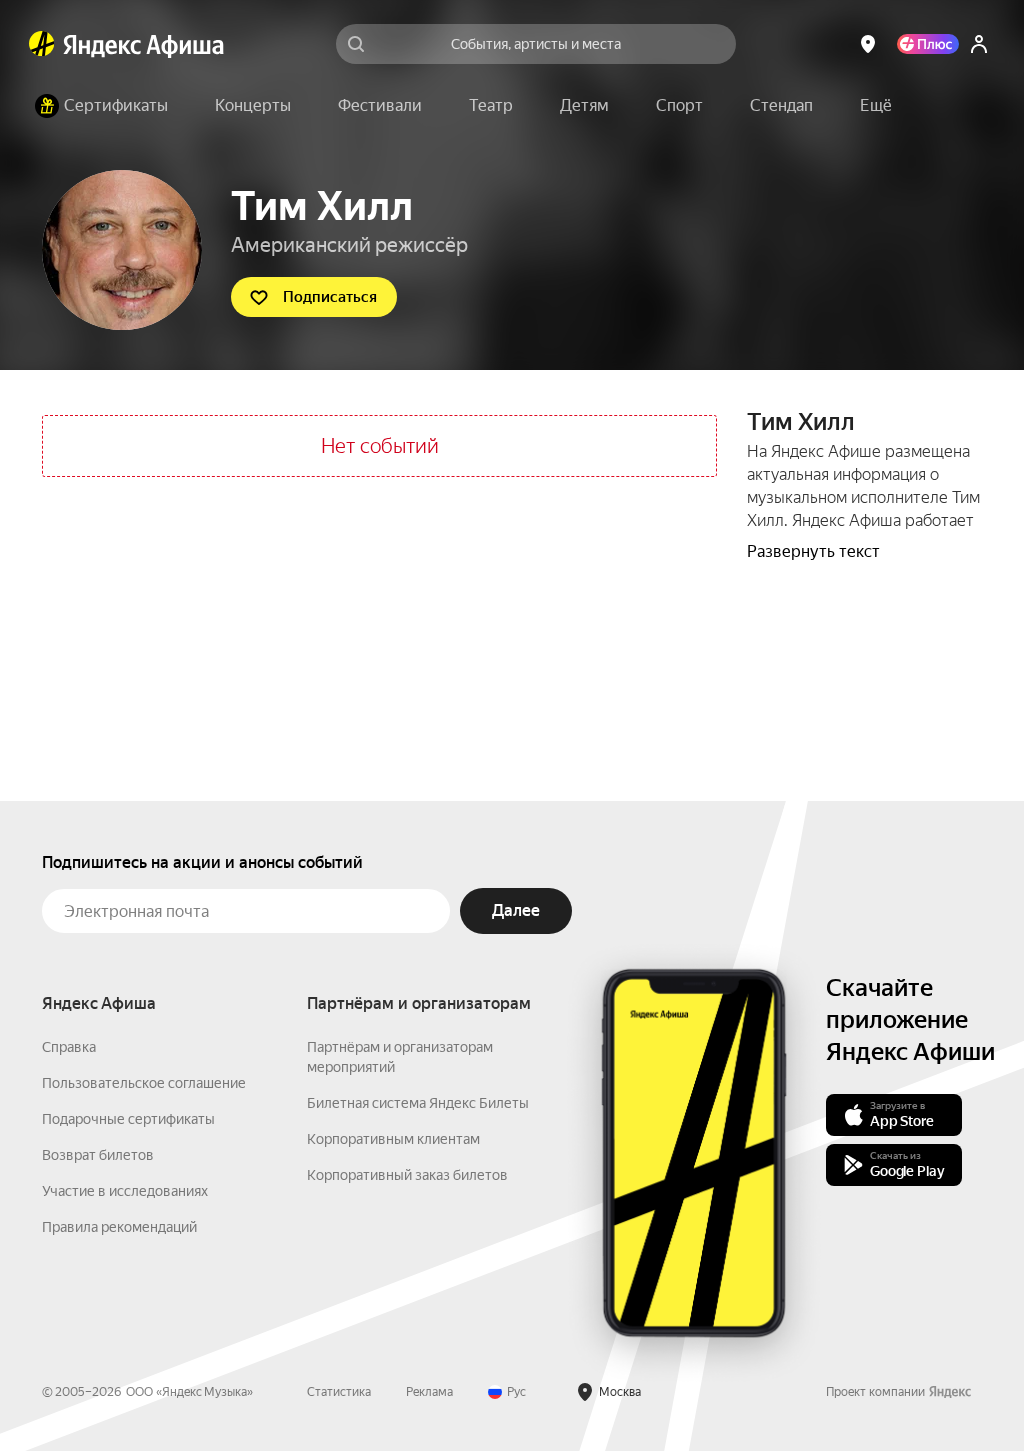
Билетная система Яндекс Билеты (418, 1103)
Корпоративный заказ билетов (407, 1175)
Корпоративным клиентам (393, 1139)
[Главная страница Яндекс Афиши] (42, 44)
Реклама (429, 1392)
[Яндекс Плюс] (928, 44)
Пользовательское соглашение (144, 1083)
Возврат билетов (98, 1155)
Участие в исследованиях (125, 1191)
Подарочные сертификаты (128, 1119)
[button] (876, 106)
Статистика (339, 1392)
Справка (69, 1047)
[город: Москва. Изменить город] (868, 44)
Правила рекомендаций (119, 1227)
